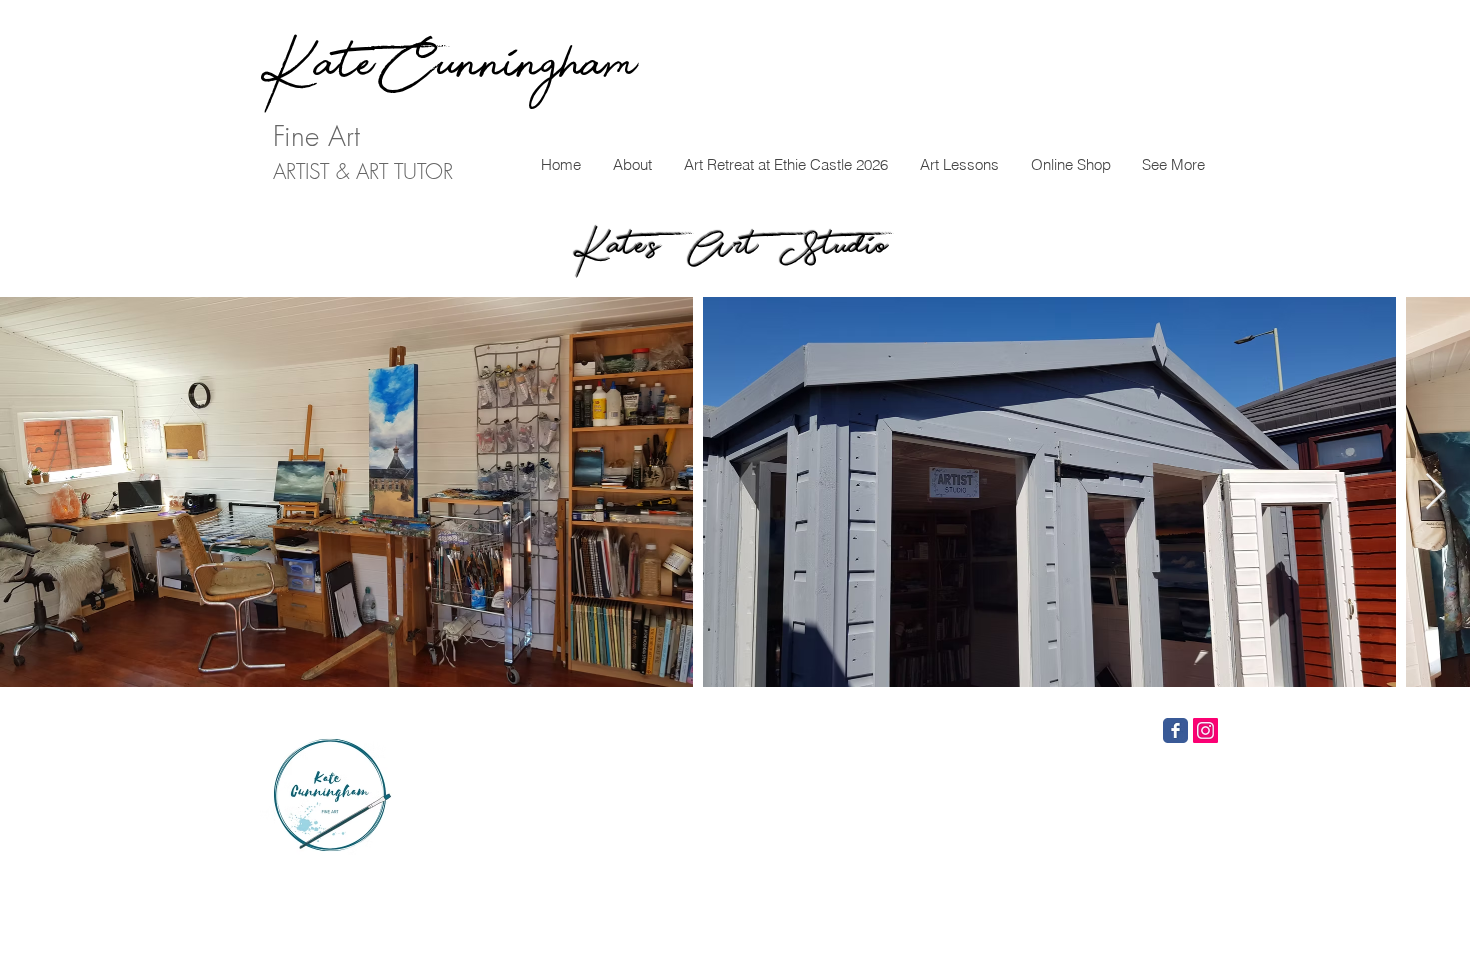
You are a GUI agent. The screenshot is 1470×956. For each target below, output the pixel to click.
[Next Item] (1435, 492)
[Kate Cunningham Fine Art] (1175, 730)
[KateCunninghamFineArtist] (1205, 730)
